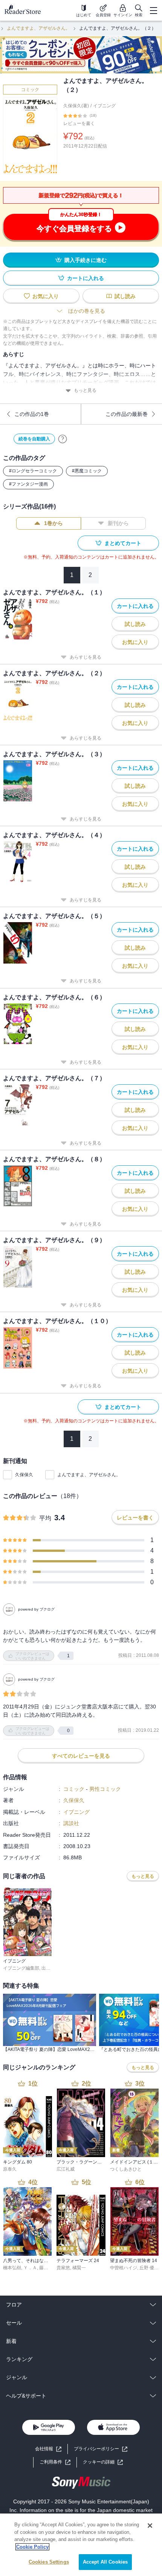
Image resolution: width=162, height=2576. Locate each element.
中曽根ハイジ (124, 2268)
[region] (81, 2545)
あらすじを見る (86, 657)
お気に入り (46, 296)
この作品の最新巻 (127, 414)
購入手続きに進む (86, 260)
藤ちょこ (48, 2268)
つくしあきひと (126, 2169)
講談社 (71, 1823)
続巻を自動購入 (34, 439)
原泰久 (10, 2169)
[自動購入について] (63, 439)
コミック (30, 90)
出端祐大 (50, 1968)
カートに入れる (86, 278)
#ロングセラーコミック (33, 471)
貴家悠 (63, 2268)
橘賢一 (79, 2268)
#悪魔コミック (87, 471)
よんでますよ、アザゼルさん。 (38, 28)
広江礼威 (66, 2169)
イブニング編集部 (21, 1968)
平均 (45, 1518)
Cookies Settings (49, 2562)
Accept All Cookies (105, 2562)
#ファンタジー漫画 (28, 484)
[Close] (150, 2526)
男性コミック (105, 1789)
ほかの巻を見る (87, 311)
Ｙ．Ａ (30, 2268)
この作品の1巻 (32, 414)
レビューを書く (79, 123)
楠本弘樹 (12, 2268)
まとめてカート (123, 543)
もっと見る (85, 390)
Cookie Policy (32, 2547)
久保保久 (24, 1475)
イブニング (104, 106)
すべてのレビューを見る (81, 1756)
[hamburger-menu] (153, 11)
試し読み (125, 296)
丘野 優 (147, 2268)
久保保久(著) (76, 106)
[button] (103, 2462)
